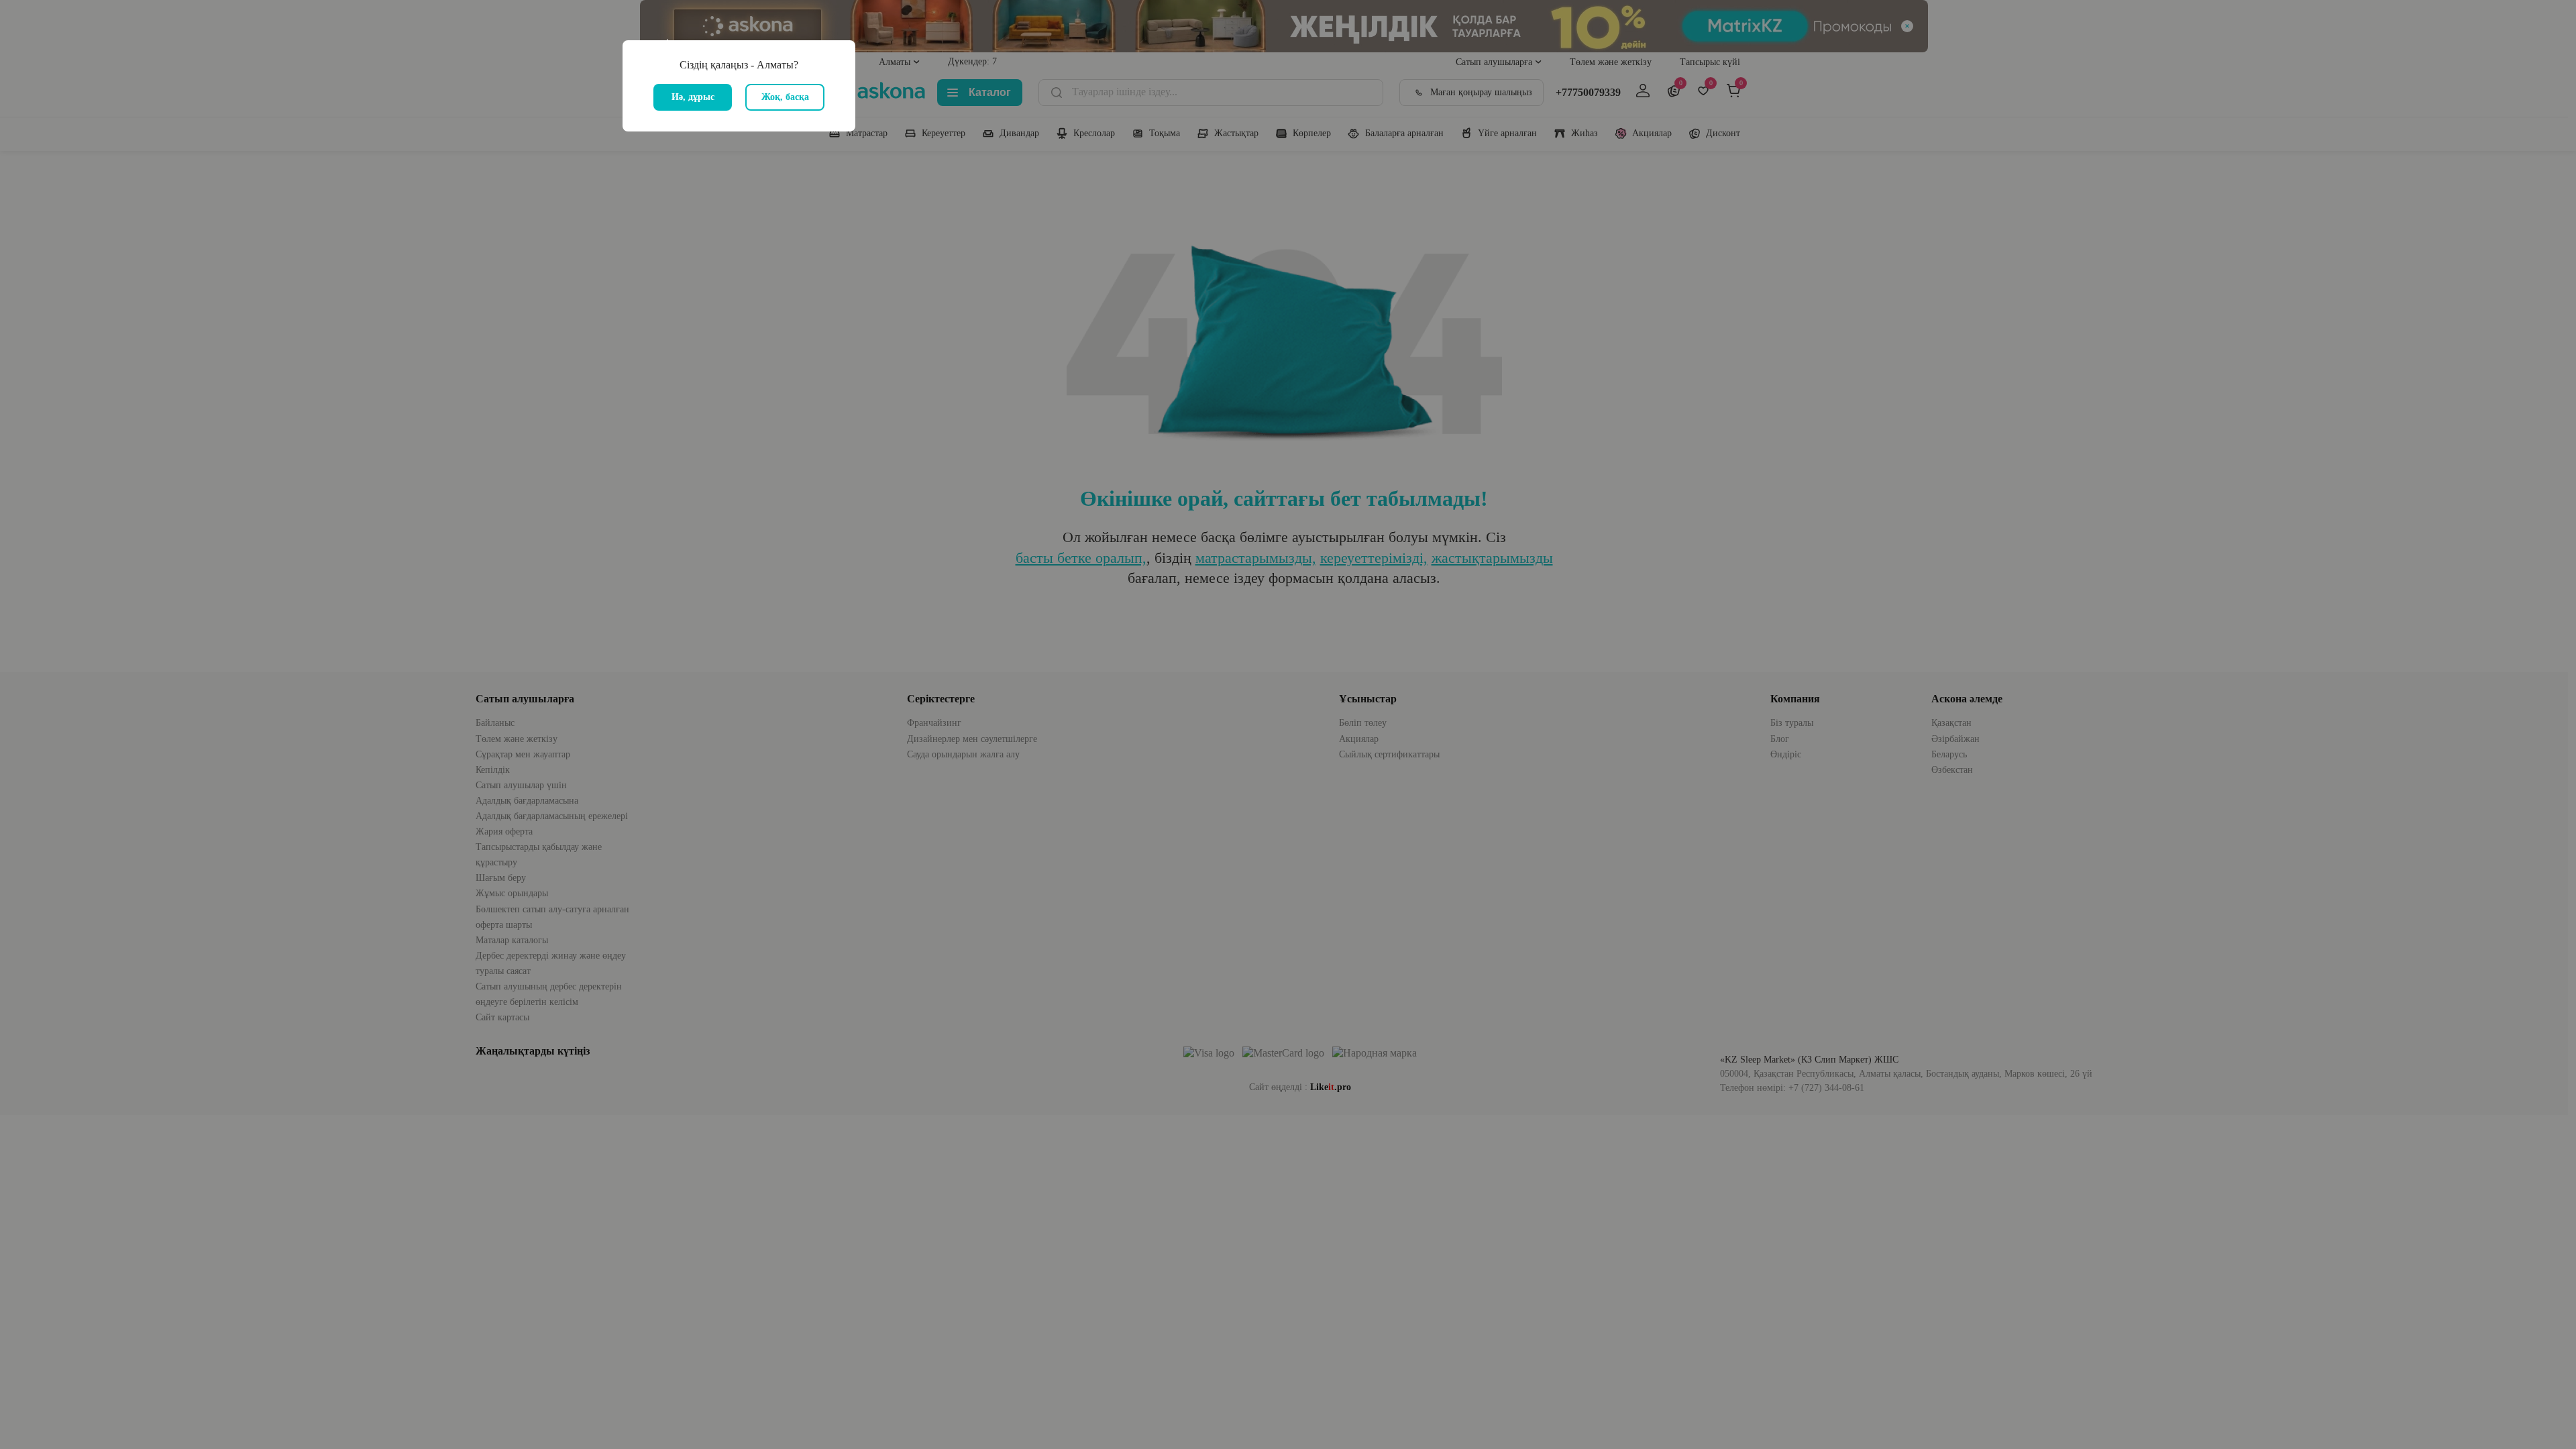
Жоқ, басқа (785, 97)
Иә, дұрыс (693, 97)
